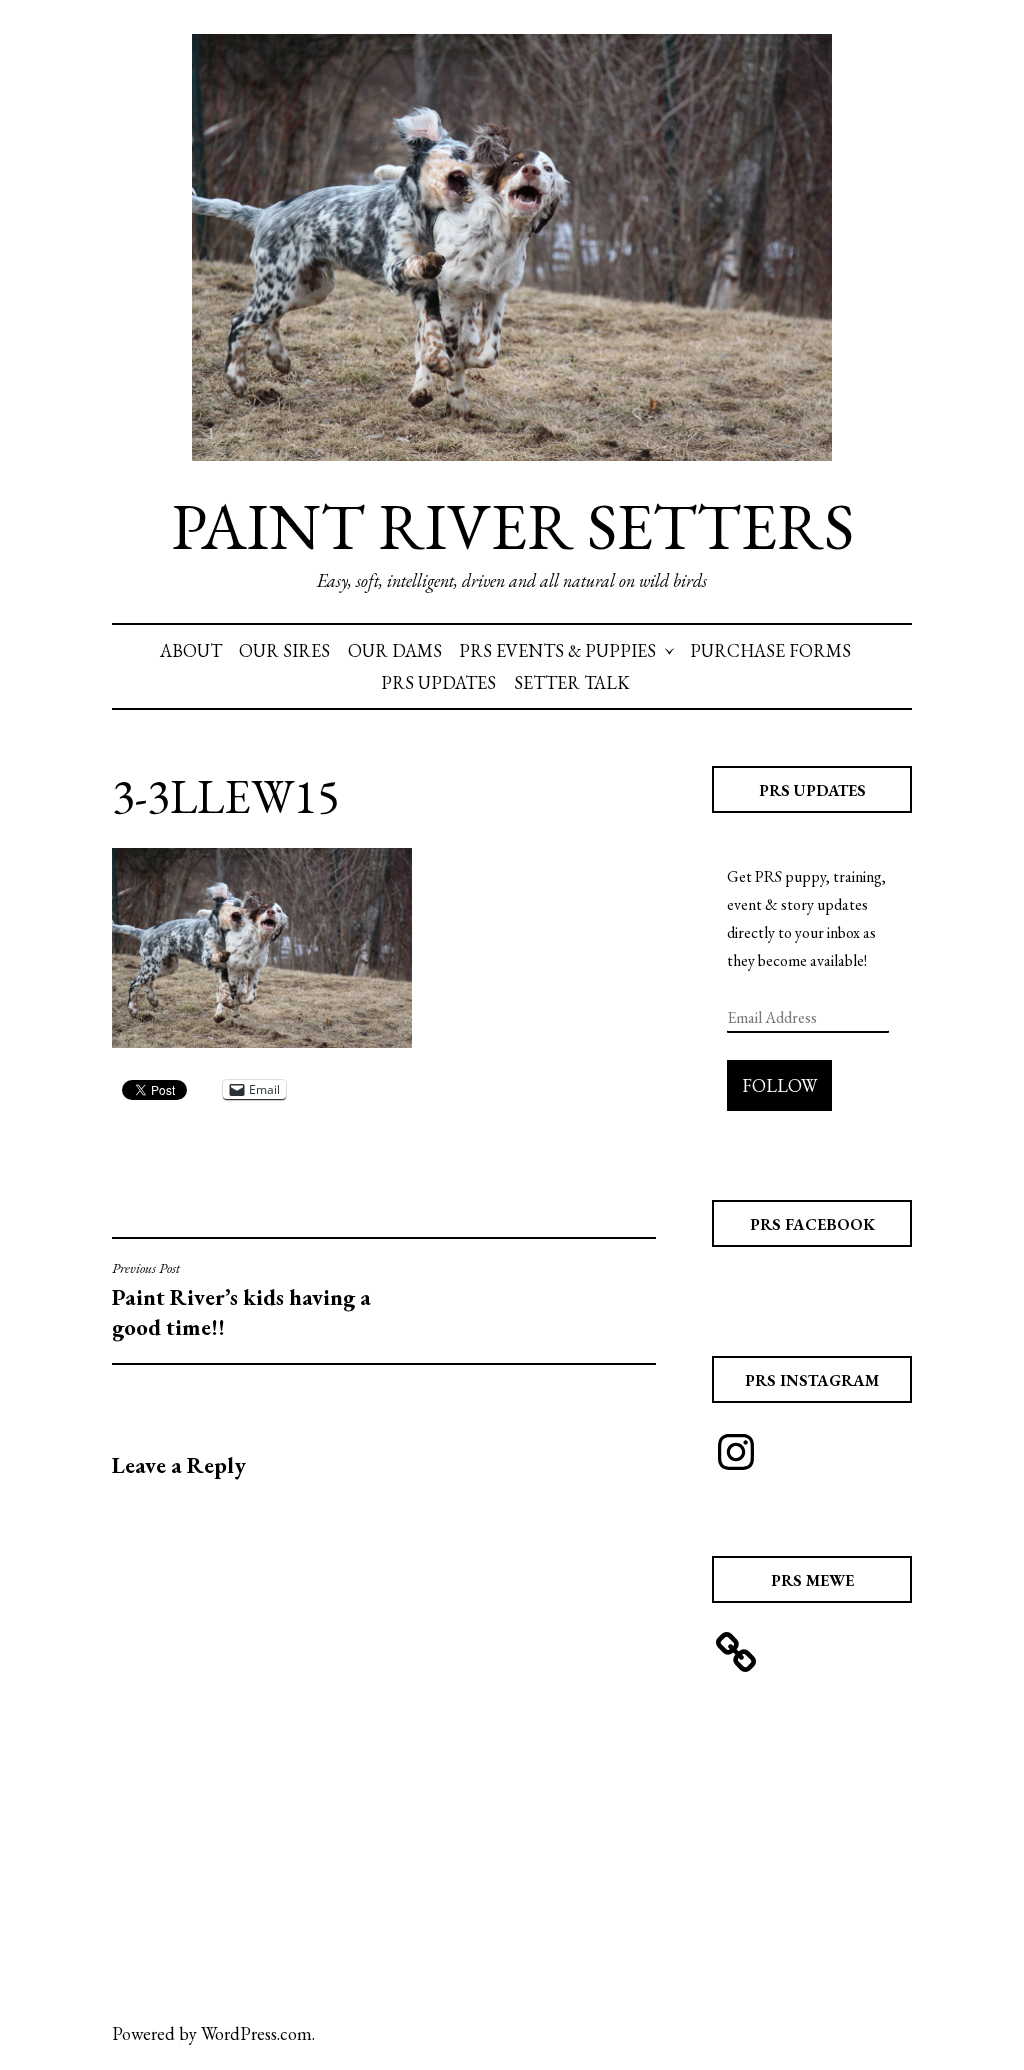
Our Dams (395, 650)
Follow (779, 1085)
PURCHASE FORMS (770, 650)
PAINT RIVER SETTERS (512, 526)
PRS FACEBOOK (812, 1224)
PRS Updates (438, 682)
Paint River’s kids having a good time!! (241, 1300)
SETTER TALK (572, 682)
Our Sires (284, 650)
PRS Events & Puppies (557, 650)
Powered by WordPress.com (212, 2033)
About (191, 650)
